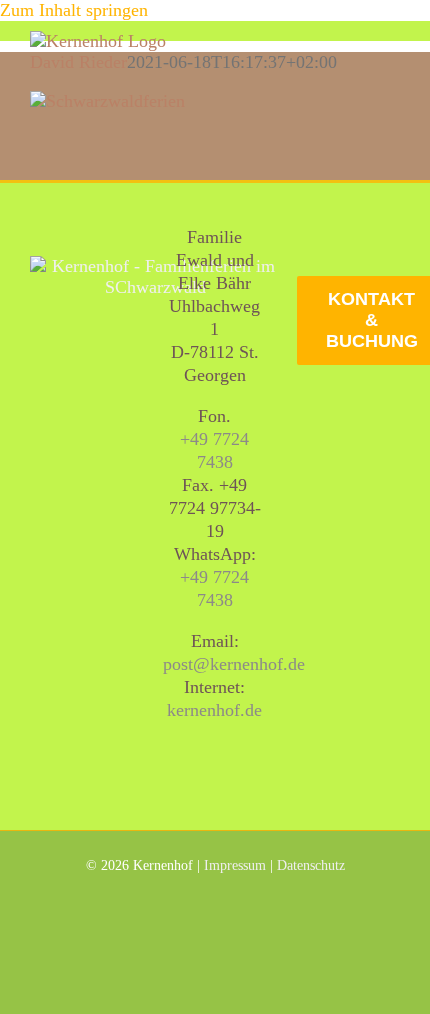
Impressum (235, 865)
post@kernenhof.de (234, 664)
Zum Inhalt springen (74, 10)
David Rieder (78, 62)
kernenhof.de (214, 710)
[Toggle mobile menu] (392, 41)
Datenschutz (311, 865)
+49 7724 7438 (214, 450)
